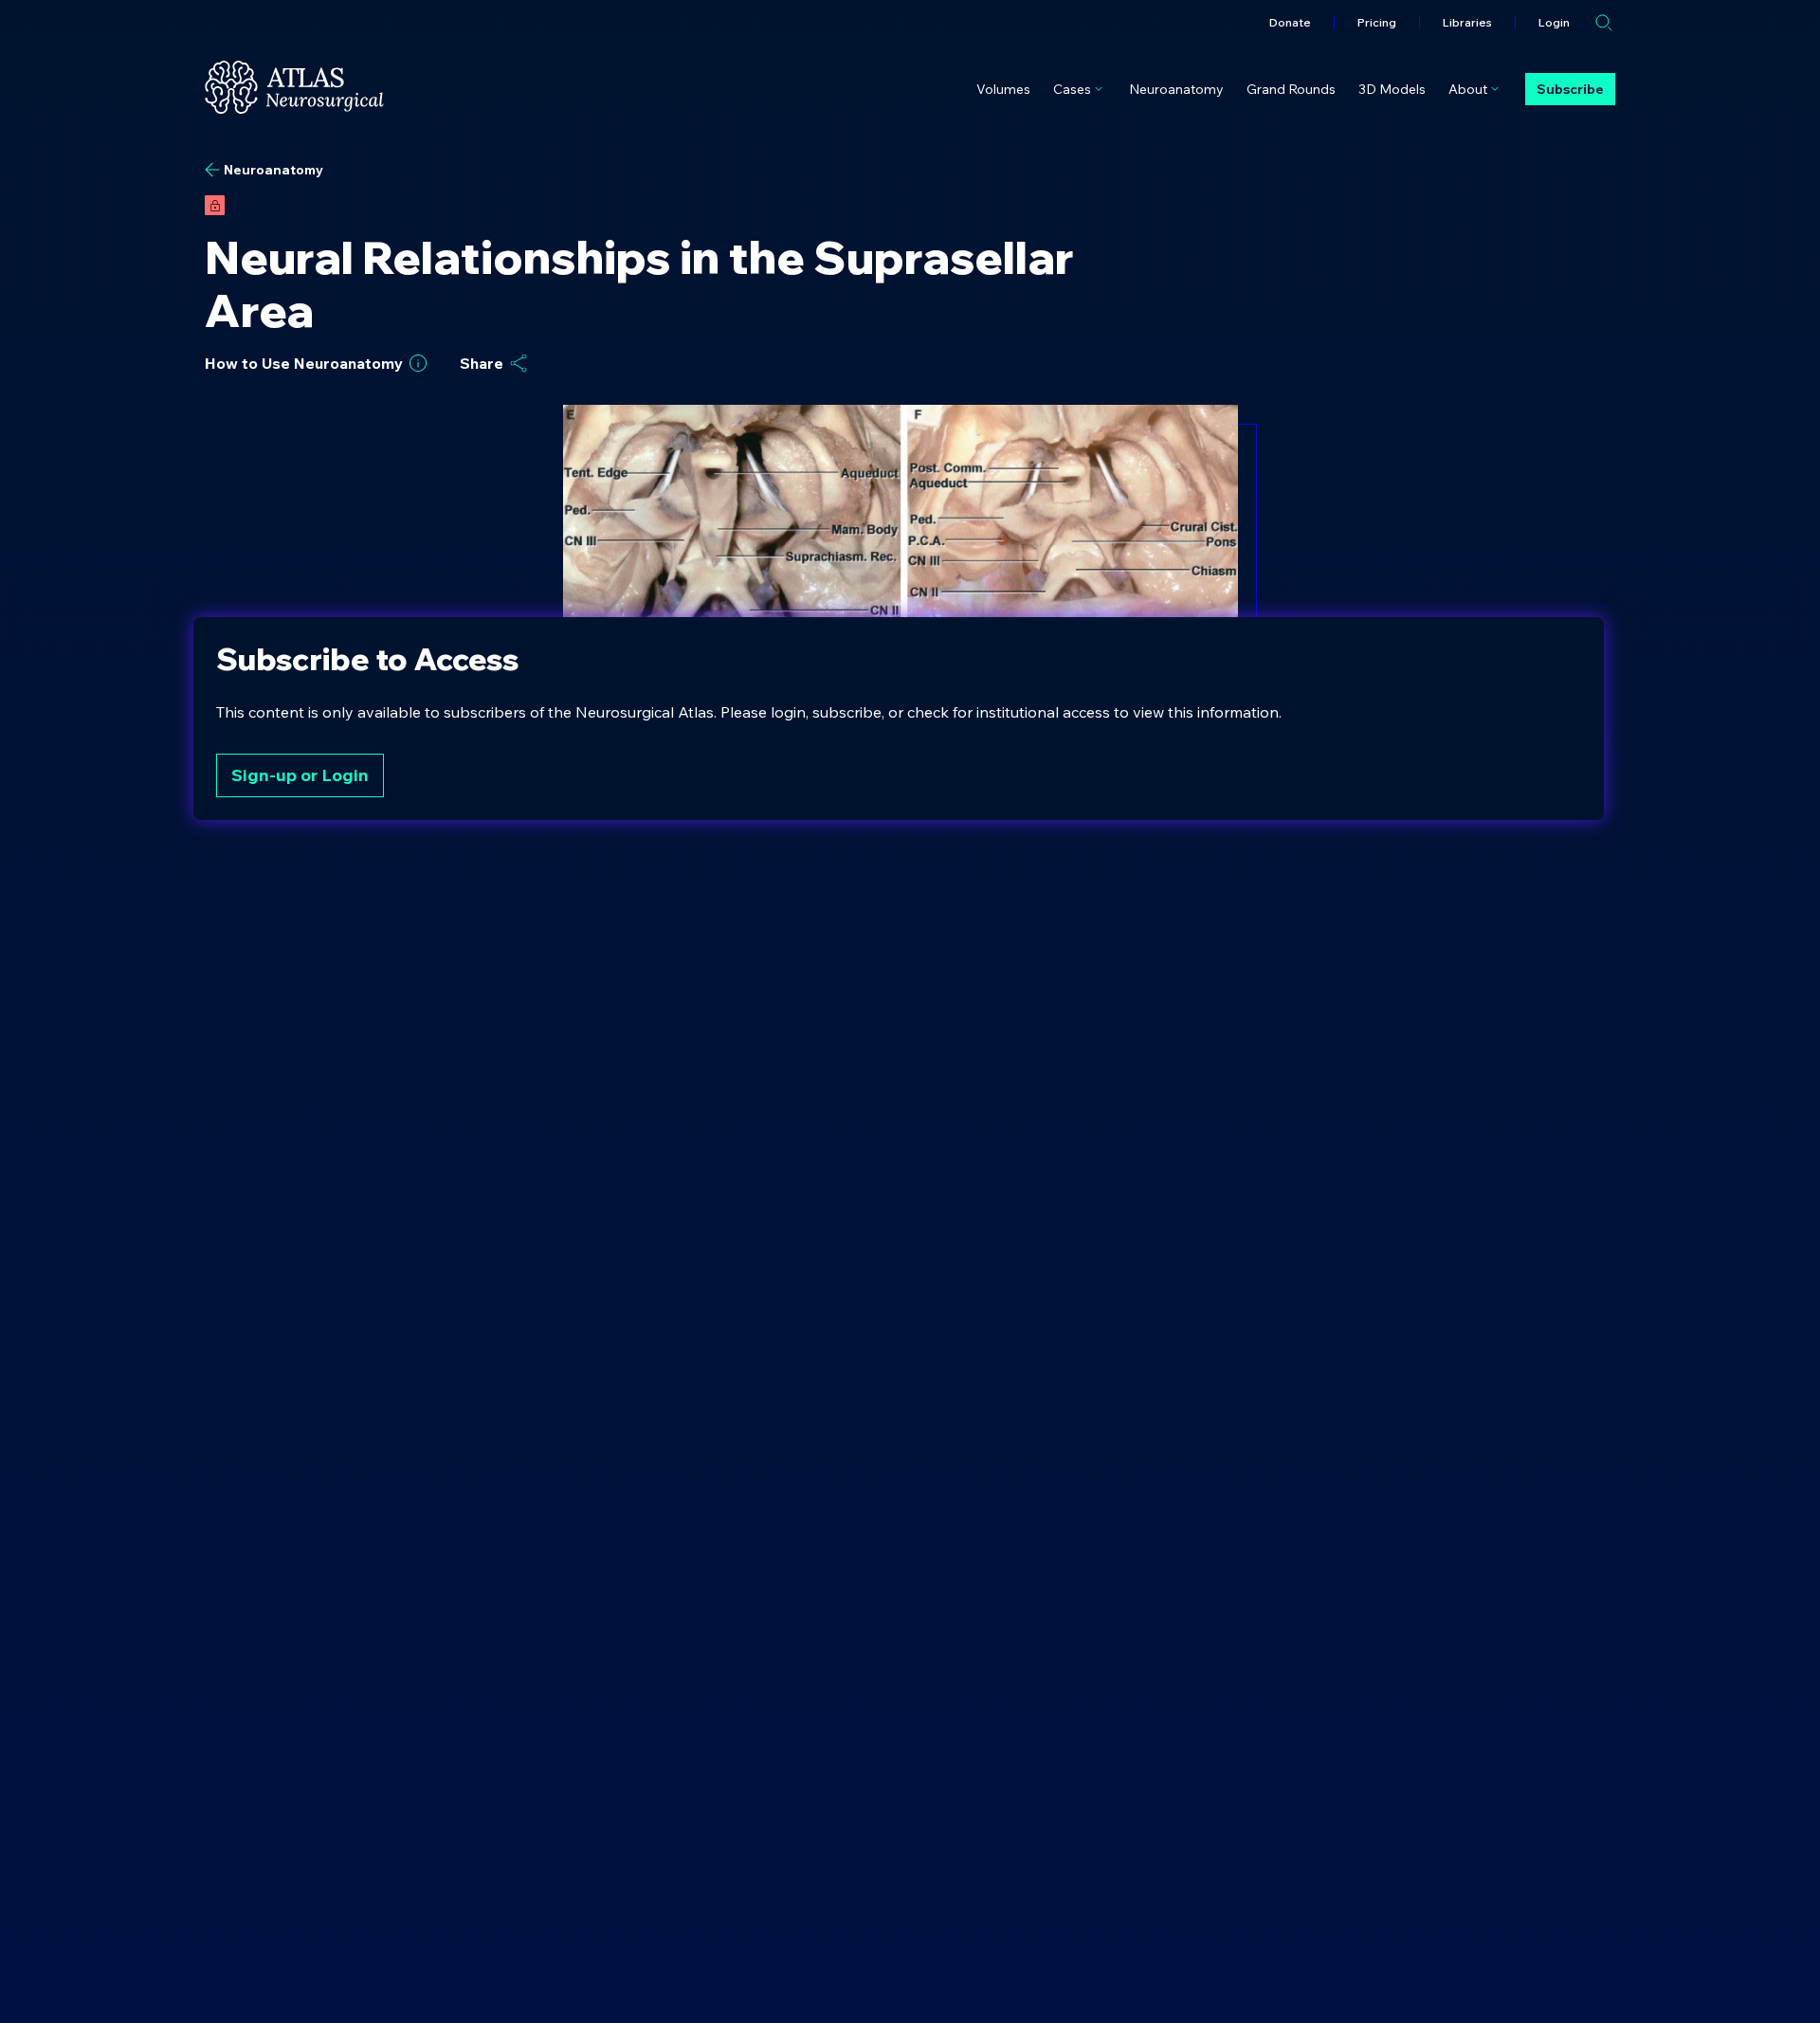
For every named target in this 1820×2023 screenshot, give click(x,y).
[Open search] (1604, 23)
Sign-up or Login (300, 775)
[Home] (294, 87)
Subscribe (1570, 89)
